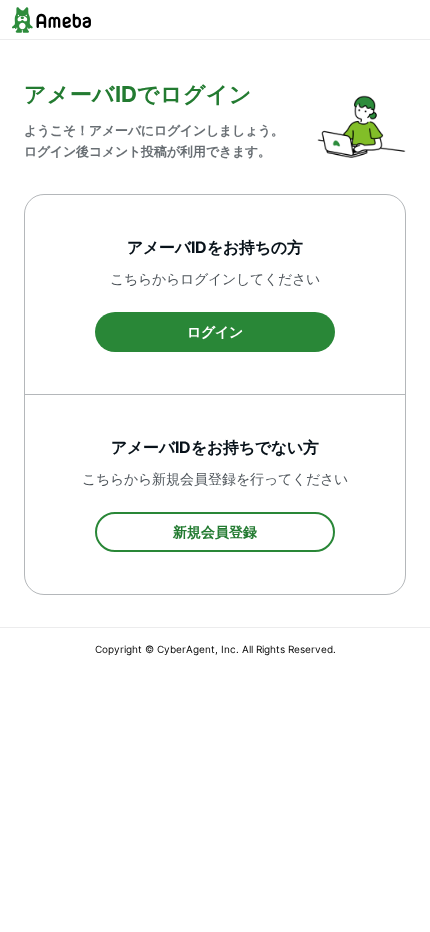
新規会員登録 (215, 531)
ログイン (215, 331)
